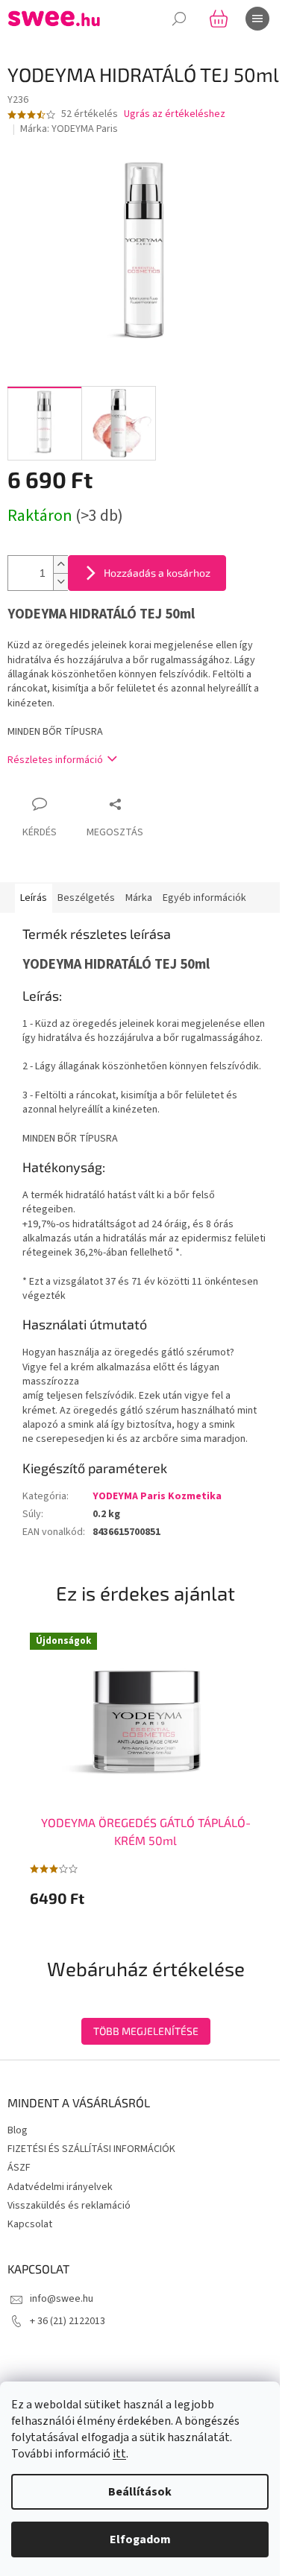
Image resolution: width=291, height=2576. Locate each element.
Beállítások (140, 2492)
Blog (18, 2130)
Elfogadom (140, 2539)
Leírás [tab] (34, 898)
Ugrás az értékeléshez (175, 114)
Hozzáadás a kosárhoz (157, 573)
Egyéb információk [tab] (204, 898)
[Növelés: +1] (60, 564)
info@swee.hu (62, 2299)
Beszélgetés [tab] (86, 898)
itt (119, 2454)
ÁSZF (19, 2168)
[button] (145, 1898)
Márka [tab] (139, 898)
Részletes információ (55, 760)
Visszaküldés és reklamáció (69, 2206)
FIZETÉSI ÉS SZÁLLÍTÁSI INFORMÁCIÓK (91, 2149)
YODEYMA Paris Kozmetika (157, 1496)
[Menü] (257, 19)
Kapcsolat (30, 2224)
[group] (145, 1769)
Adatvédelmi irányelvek (60, 2187)
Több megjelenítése (146, 2031)
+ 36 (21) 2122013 (68, 2321)
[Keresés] (179, 19)
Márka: (69, 129)
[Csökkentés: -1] (60, 582)
